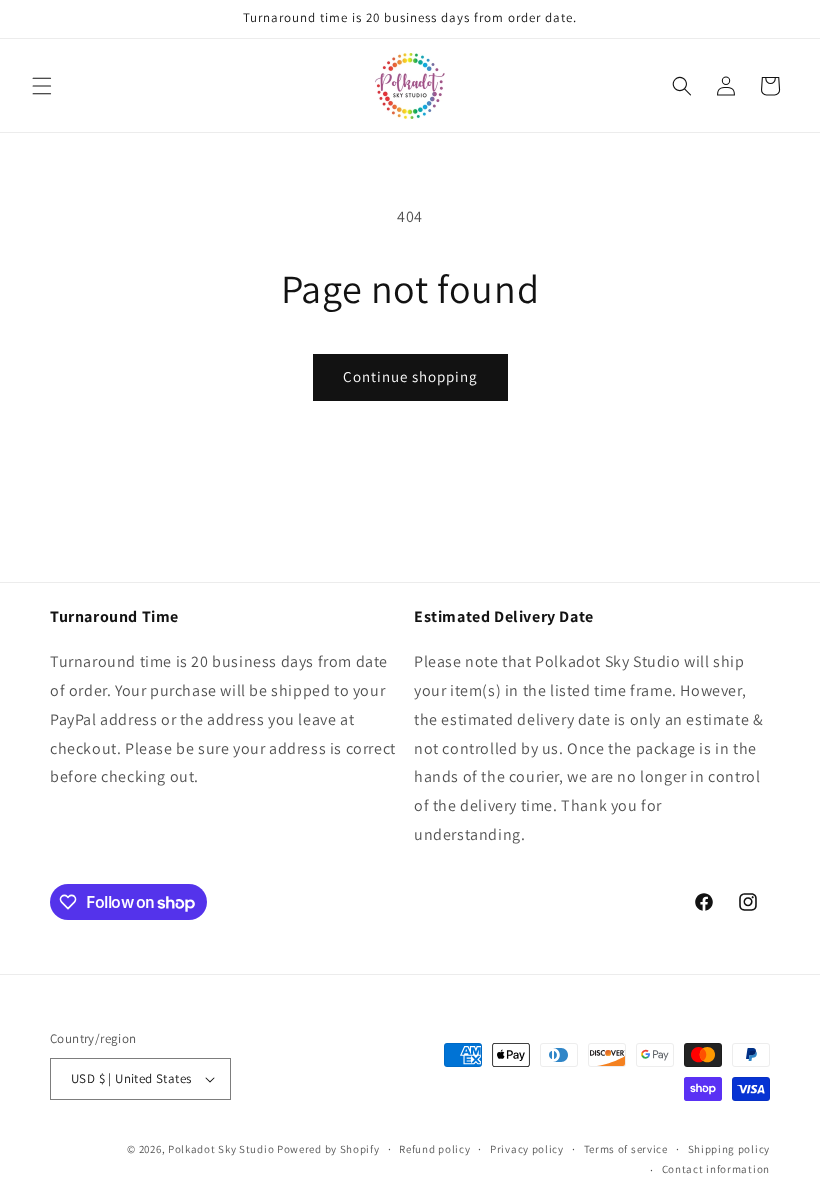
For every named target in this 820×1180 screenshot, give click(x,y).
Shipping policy (729, 1149)
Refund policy (434, 1149)
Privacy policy (527, 1149)
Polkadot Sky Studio (221, 1149)
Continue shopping (410, 376)
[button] (42, 86)
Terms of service (626, 1149)
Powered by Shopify (328, 1149)
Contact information (716, 1169)
